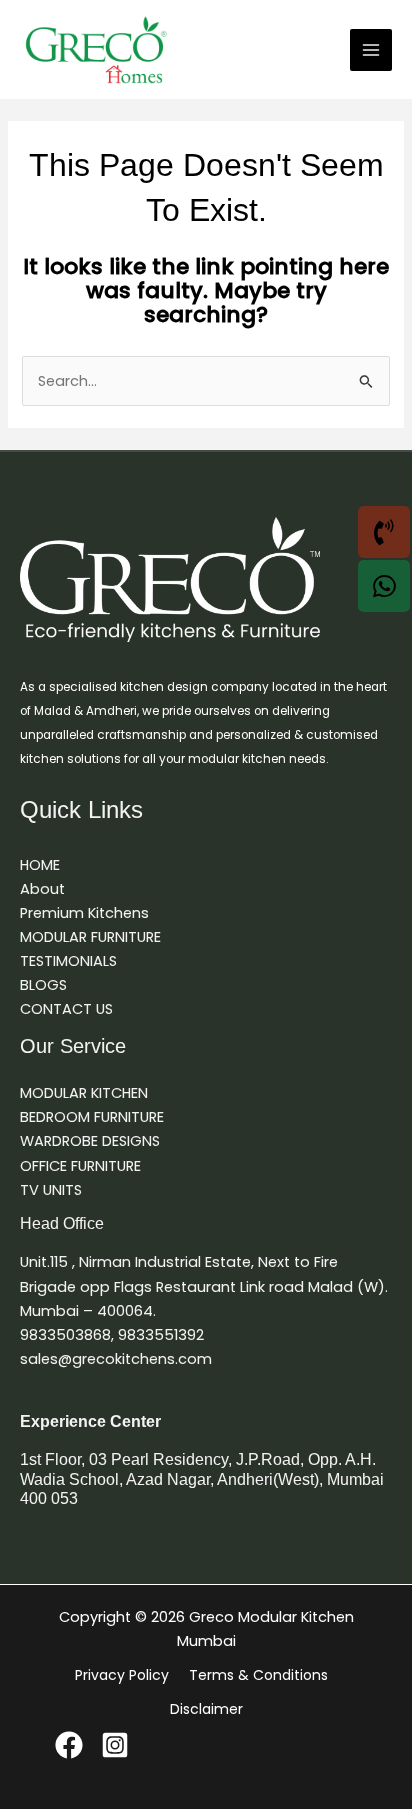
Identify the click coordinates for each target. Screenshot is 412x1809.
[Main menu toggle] (371, 50)
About (42, 889)
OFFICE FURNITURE (80, 1166)
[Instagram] (115, 1745)
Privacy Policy (122, 1675)
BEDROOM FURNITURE (92, 1117)
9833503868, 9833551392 (112, 1335)
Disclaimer (206, 1709)
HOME (40, 865)
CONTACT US (66, 1009)
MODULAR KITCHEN (84, 1093)
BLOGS (43, 985)
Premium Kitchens (84, 913)
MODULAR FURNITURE (90, 937)
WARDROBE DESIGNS (90, 1141)
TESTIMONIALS (68, 961)
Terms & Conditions (258, 1675)
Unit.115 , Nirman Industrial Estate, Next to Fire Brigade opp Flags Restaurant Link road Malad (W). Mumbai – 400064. (204, 1286)
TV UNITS (51, 1190)
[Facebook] (69, 1745)
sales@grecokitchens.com (116, 1359)
